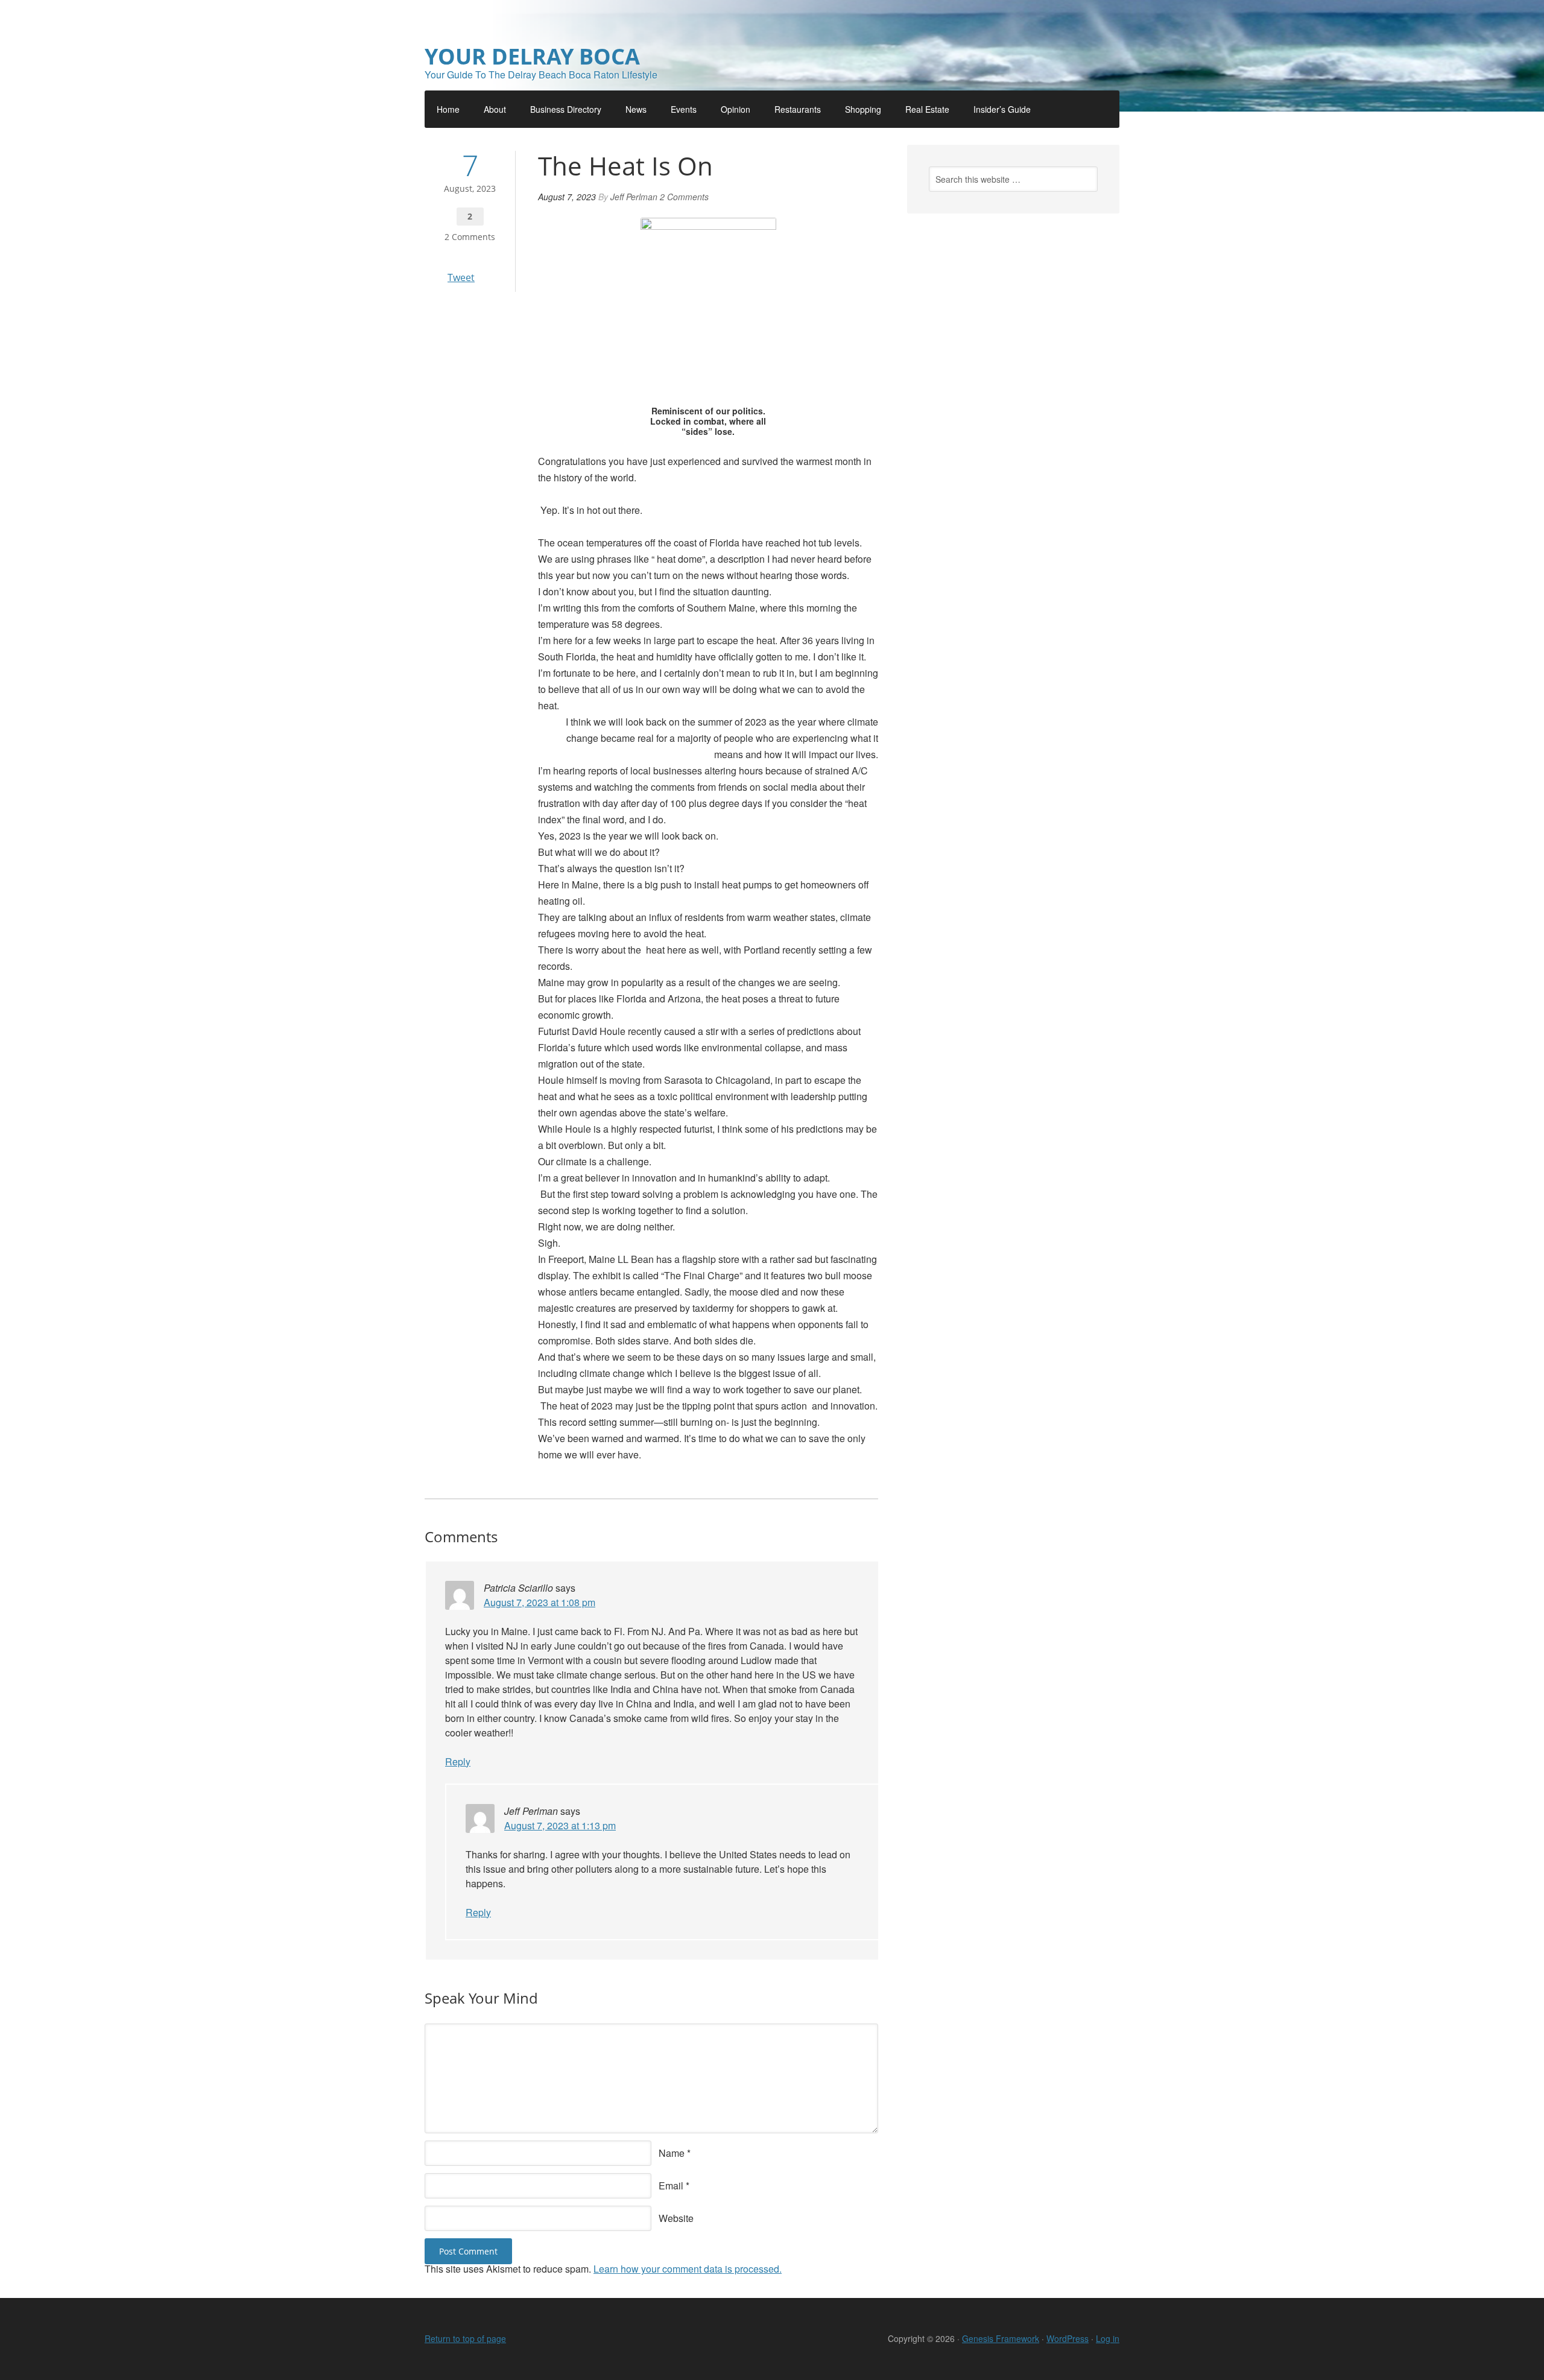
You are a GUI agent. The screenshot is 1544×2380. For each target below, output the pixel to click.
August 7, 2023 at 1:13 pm (560, 1825)
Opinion (736, 109)
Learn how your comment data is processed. (688, 2269)
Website (676, 2218)
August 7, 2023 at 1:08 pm (539, 1602)
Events (684, 109)
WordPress (1068, 2338)
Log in (1108, 2338)
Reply (458, 1761)
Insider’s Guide (1002, 109)
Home (448, 109)
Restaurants (798, 109)
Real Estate (927, 109)
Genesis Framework (1001, 2338)
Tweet (461, 277)
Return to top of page (465, 2338)
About (495, 109)
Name (672, 2153)
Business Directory (566, 109)
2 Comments (470, 237)
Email (671, 2185)
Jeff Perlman (634, 197)
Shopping (863, 109)
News (636, 109)
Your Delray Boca (532, 56)
